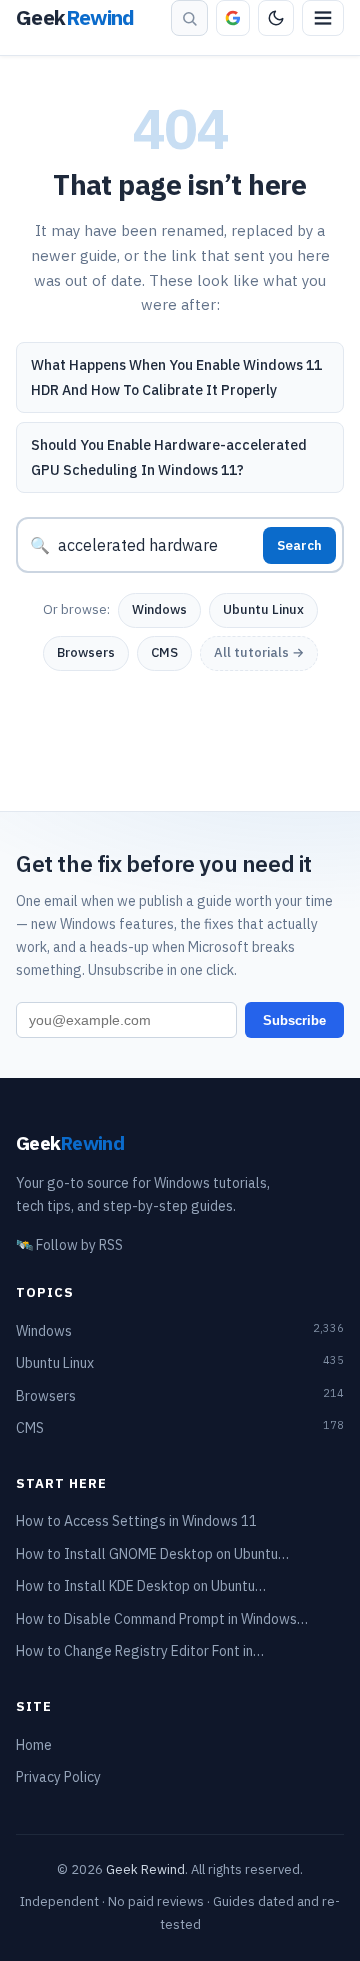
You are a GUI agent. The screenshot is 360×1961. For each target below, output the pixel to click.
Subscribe (294, 1020)
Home (34, 1745)
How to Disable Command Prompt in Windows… (162, 1619)
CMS (164, 652)
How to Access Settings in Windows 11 (136, 1521)
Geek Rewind (145, 1869)
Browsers (86, 652)
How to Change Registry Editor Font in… (140, 1651)
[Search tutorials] (189, 18)
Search (299, 545)
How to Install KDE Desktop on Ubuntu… (141, 1586)
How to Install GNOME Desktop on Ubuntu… (152, 1554)
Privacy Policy (58, 1777)
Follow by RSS (69, 1245)
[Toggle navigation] (323, 18)
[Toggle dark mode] (276, 18)
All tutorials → (259, 652)
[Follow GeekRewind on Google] (233, 18)
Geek (70, 1142)
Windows (159, 609)
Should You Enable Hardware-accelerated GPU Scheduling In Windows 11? (169, 457)
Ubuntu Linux (263, 609)
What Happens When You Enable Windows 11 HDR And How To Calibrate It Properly (176, 377)
